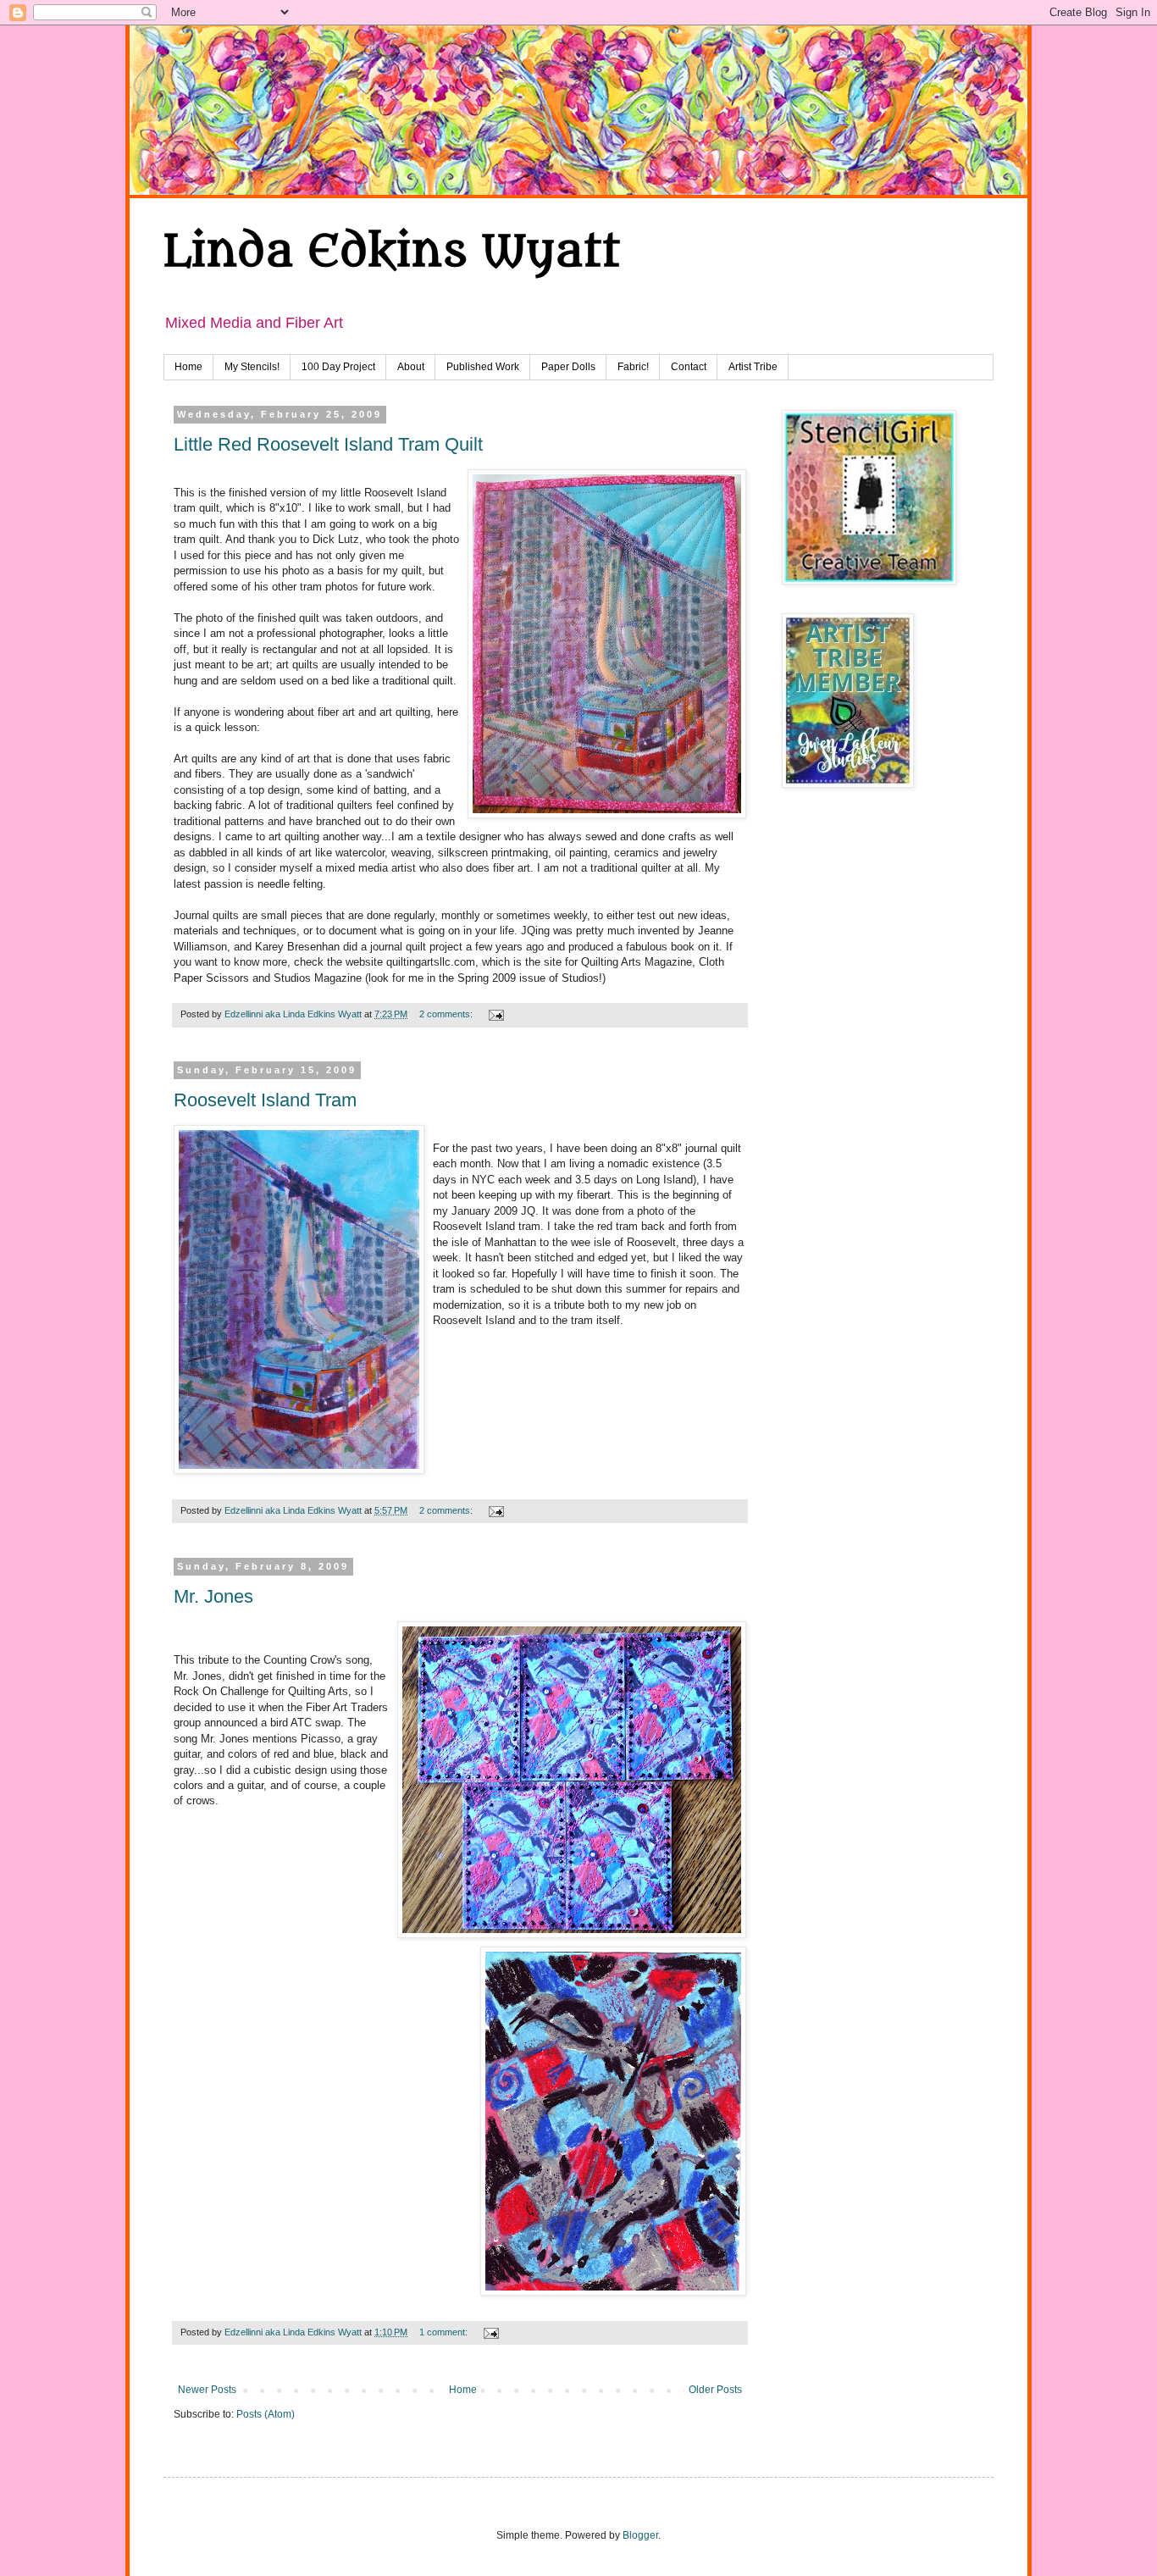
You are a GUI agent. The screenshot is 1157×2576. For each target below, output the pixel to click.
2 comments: (447, 1014)
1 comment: (445, 2332)
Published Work (483, 367)
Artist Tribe (753, 367)
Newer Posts (207, 2390)
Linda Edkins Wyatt (392, 252)
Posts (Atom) (266, 2414)
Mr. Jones (213, 1596)
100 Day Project (338, 367)
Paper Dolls (568, 367)
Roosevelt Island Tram (265, 1100)
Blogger (640, 2535)
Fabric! (633, 367)
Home (188, 367)
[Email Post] (495, 1014)
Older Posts (715, 2390)
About (411, 367)
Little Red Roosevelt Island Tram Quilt (328, 444)
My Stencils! (252, 367)
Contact (689, 367)
